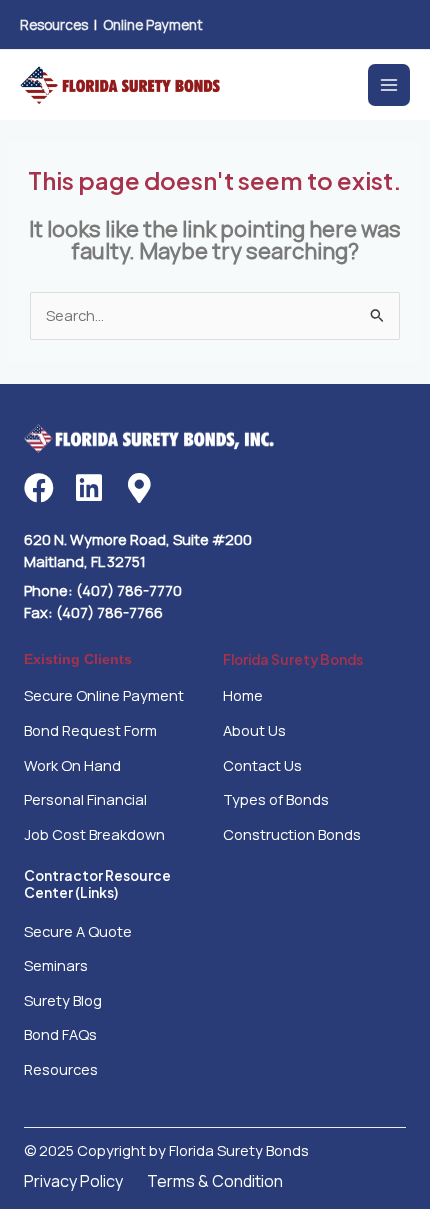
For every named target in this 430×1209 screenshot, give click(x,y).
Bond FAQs (60, 1034)
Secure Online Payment (104, 695)
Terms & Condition (215, 1181)
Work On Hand (72, 765)
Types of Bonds (276, 799)
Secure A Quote (78, 931)
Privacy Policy (73, 1181)
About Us (254, 730)
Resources (54, 24)
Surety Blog (63, 1000)
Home (243, 695)
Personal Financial (85, 799)
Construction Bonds (292, 834)
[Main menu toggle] (389, 85)
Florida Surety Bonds (293, 659)
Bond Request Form (90, 730)
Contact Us (262, 765)
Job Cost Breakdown (94, 834)
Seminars (56, 965)
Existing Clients (78, 659)
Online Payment (153, 24)
